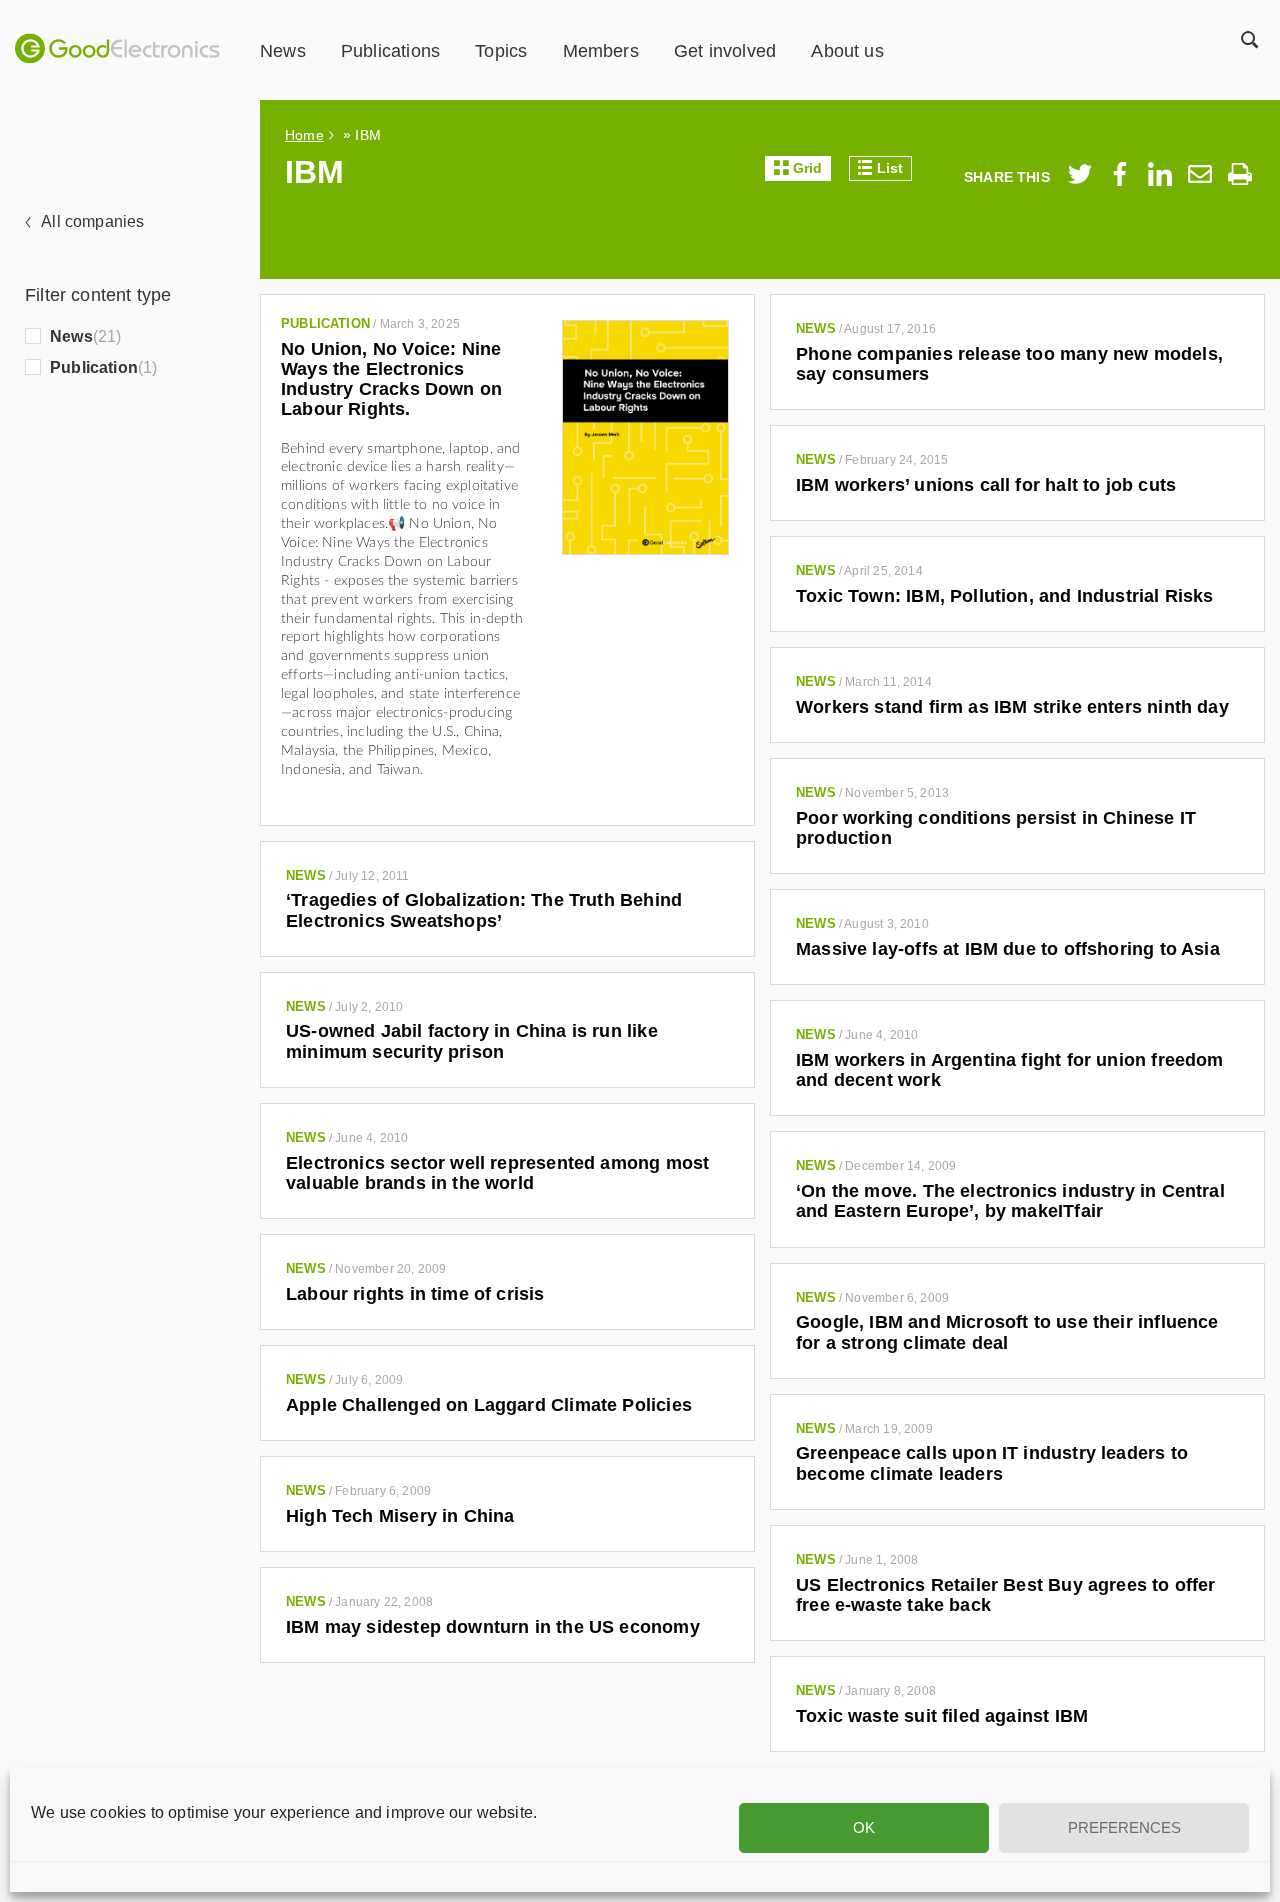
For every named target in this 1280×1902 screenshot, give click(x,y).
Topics (501, 51)
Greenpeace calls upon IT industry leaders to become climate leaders (992, 1463)
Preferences (1124, 1827)
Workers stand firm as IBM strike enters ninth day (1012, 707)
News (283, 51)
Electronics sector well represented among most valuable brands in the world (497, 1173)
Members (601, 51)
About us (847, 51)
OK (864, 1827)
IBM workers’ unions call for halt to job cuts (986, 485)
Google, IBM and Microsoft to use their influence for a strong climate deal (1007, 1332)
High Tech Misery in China (400, 1516)
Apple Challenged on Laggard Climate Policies (489, 1405)
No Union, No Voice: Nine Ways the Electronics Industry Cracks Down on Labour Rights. (391, 379)
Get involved (725, 51)
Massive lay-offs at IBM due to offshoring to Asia (1008, 949)
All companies (92, 221)
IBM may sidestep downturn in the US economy (493, 1627)
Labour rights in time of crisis (415, 1294)
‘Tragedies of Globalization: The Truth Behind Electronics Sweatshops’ (484, 910)
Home (304, 135)
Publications (390, 51)
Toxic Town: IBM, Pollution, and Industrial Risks (1005, 596)
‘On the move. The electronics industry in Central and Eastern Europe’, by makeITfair (1010, 1201)
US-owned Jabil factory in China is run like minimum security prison (472, 1041)
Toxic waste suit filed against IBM (942, 1716)
